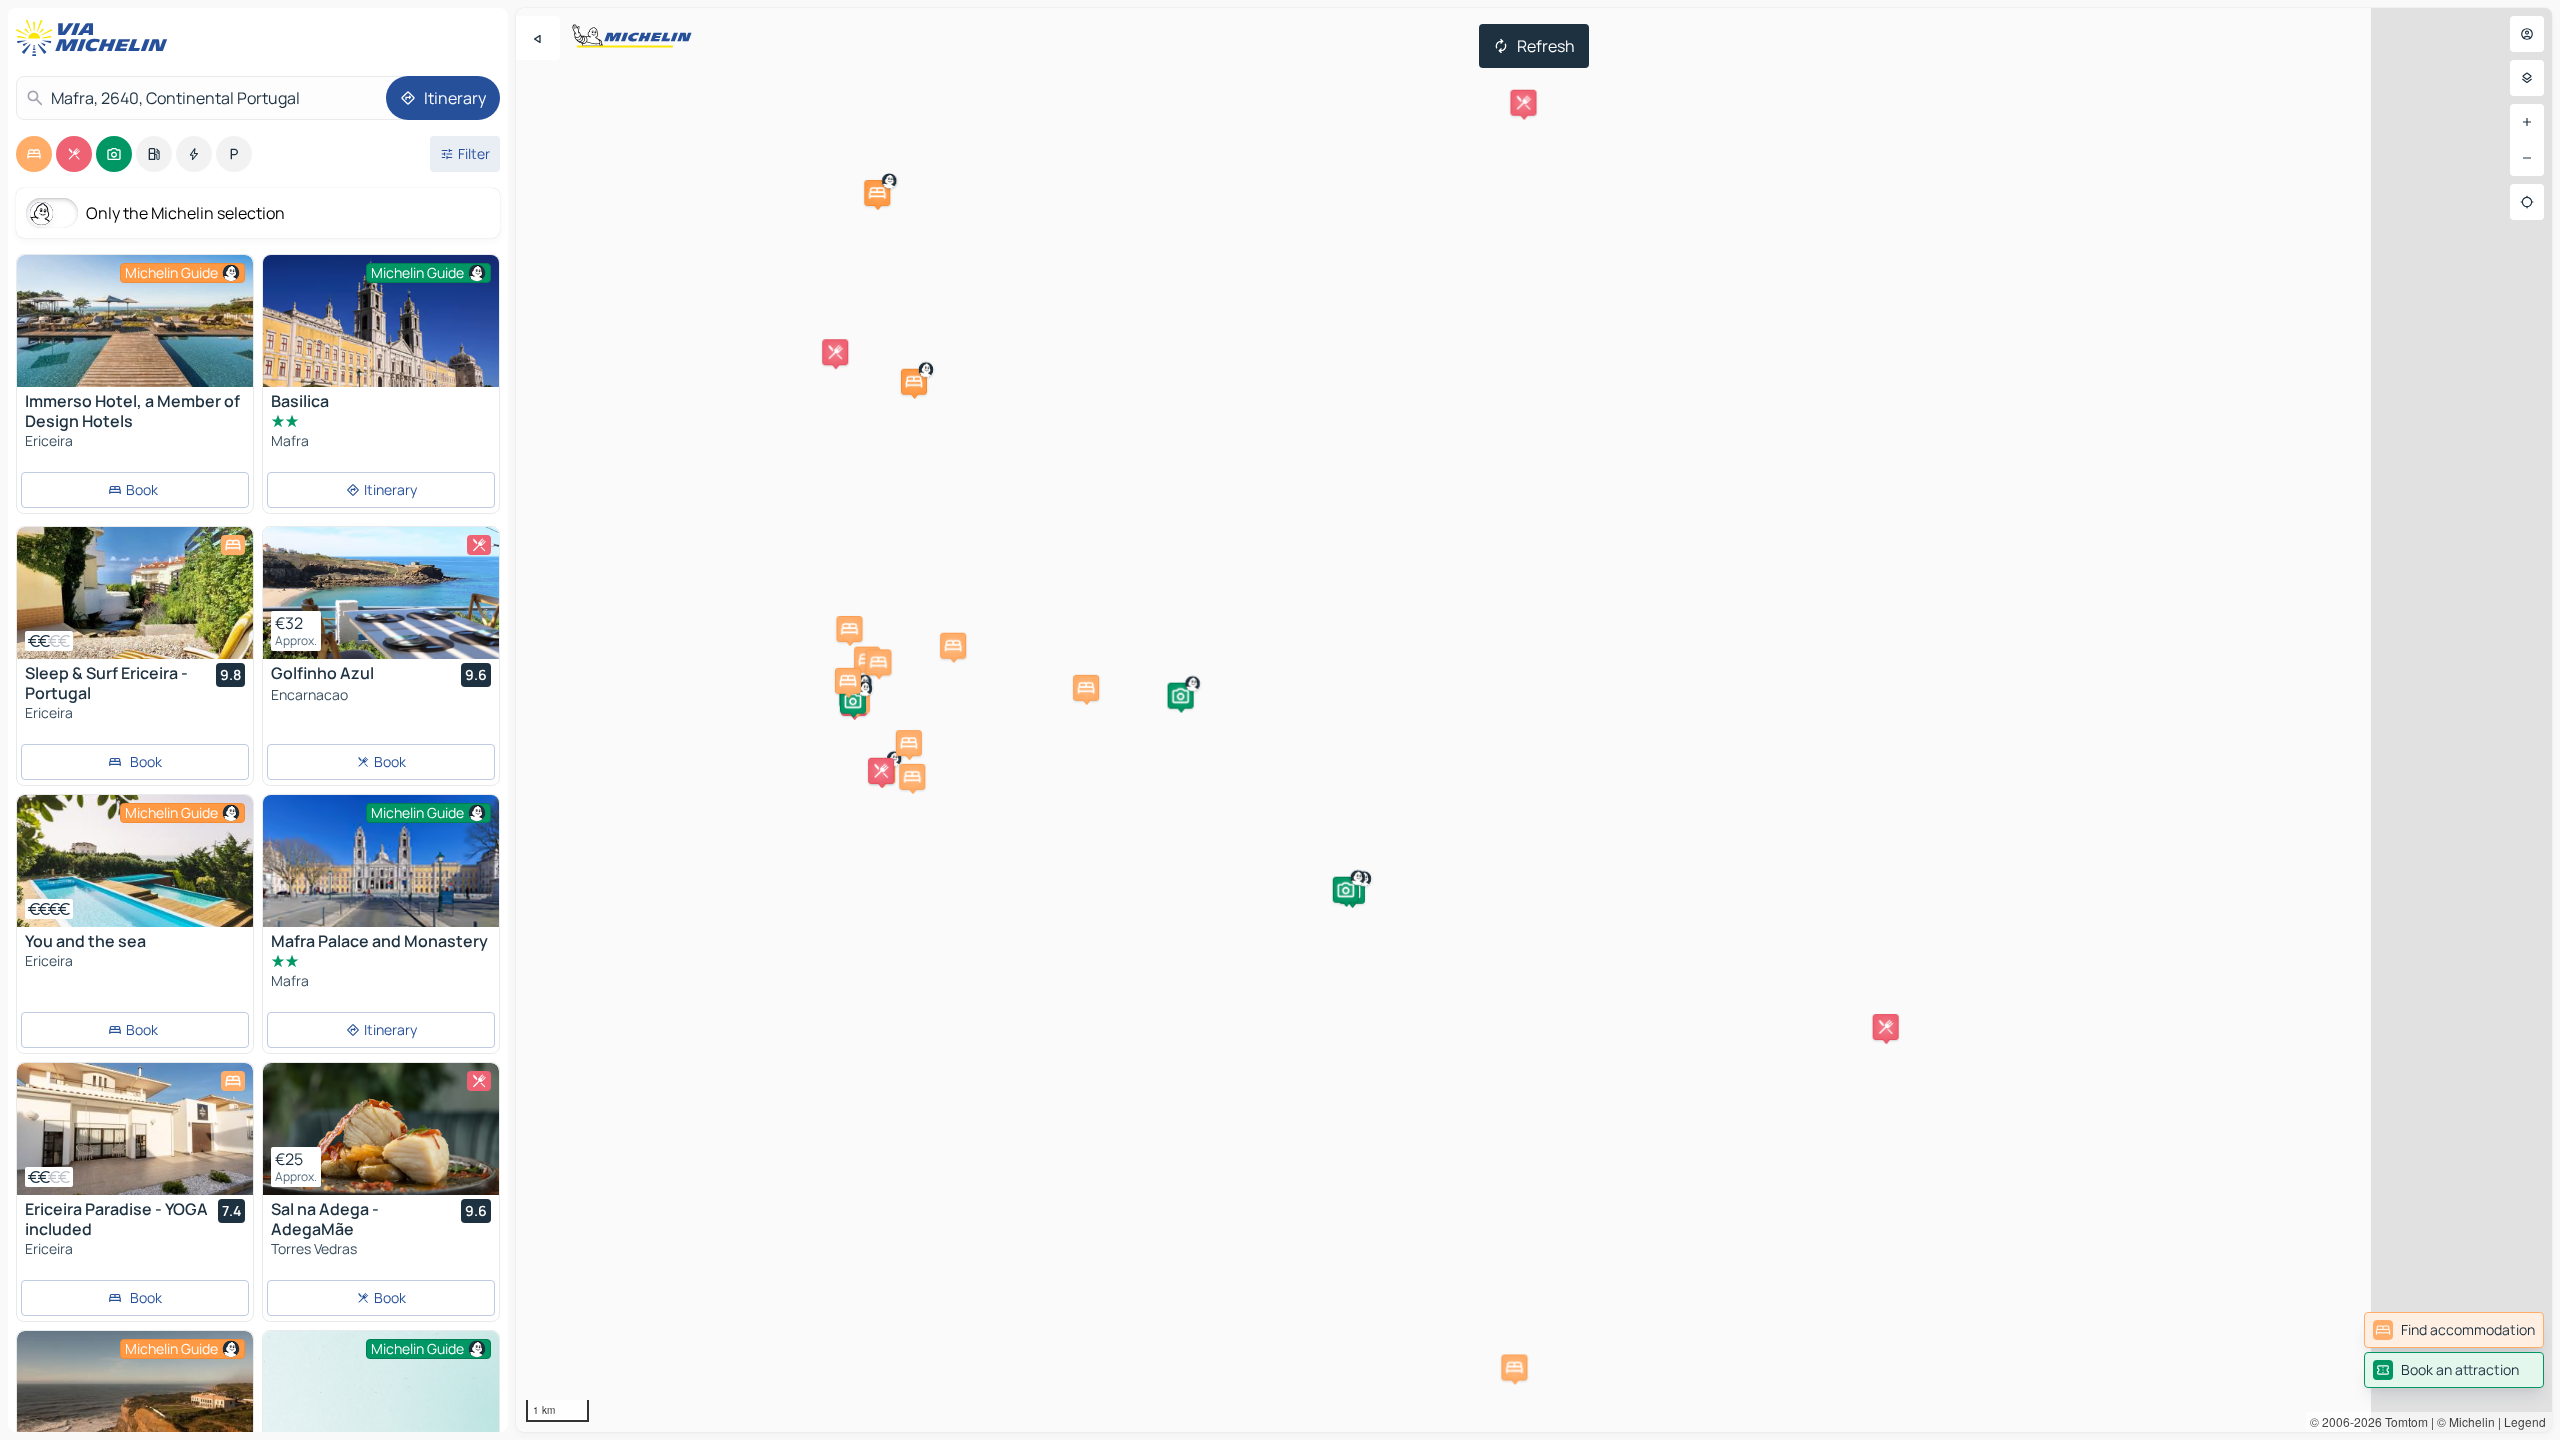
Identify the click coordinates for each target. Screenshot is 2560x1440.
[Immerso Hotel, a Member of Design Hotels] (135, 321)
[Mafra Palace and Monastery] (381, 861)
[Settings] (2527, 78)
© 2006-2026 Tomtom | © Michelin (2402, 1421)
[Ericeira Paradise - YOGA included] (135, 1129)
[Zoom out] (2527, 158)
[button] (914, 382)
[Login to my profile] (2527, 34)
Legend (2525, 1421)
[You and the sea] (135, 861)
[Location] (2527, 202)
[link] (2454, 1330)
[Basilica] (381, 338)
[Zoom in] (2527, 122)
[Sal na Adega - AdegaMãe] (381, 1129)
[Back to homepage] (96, 38)
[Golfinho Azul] (381, 593)
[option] (34, 154)
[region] (1534, 720)
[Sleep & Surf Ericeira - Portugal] (135, 593)
